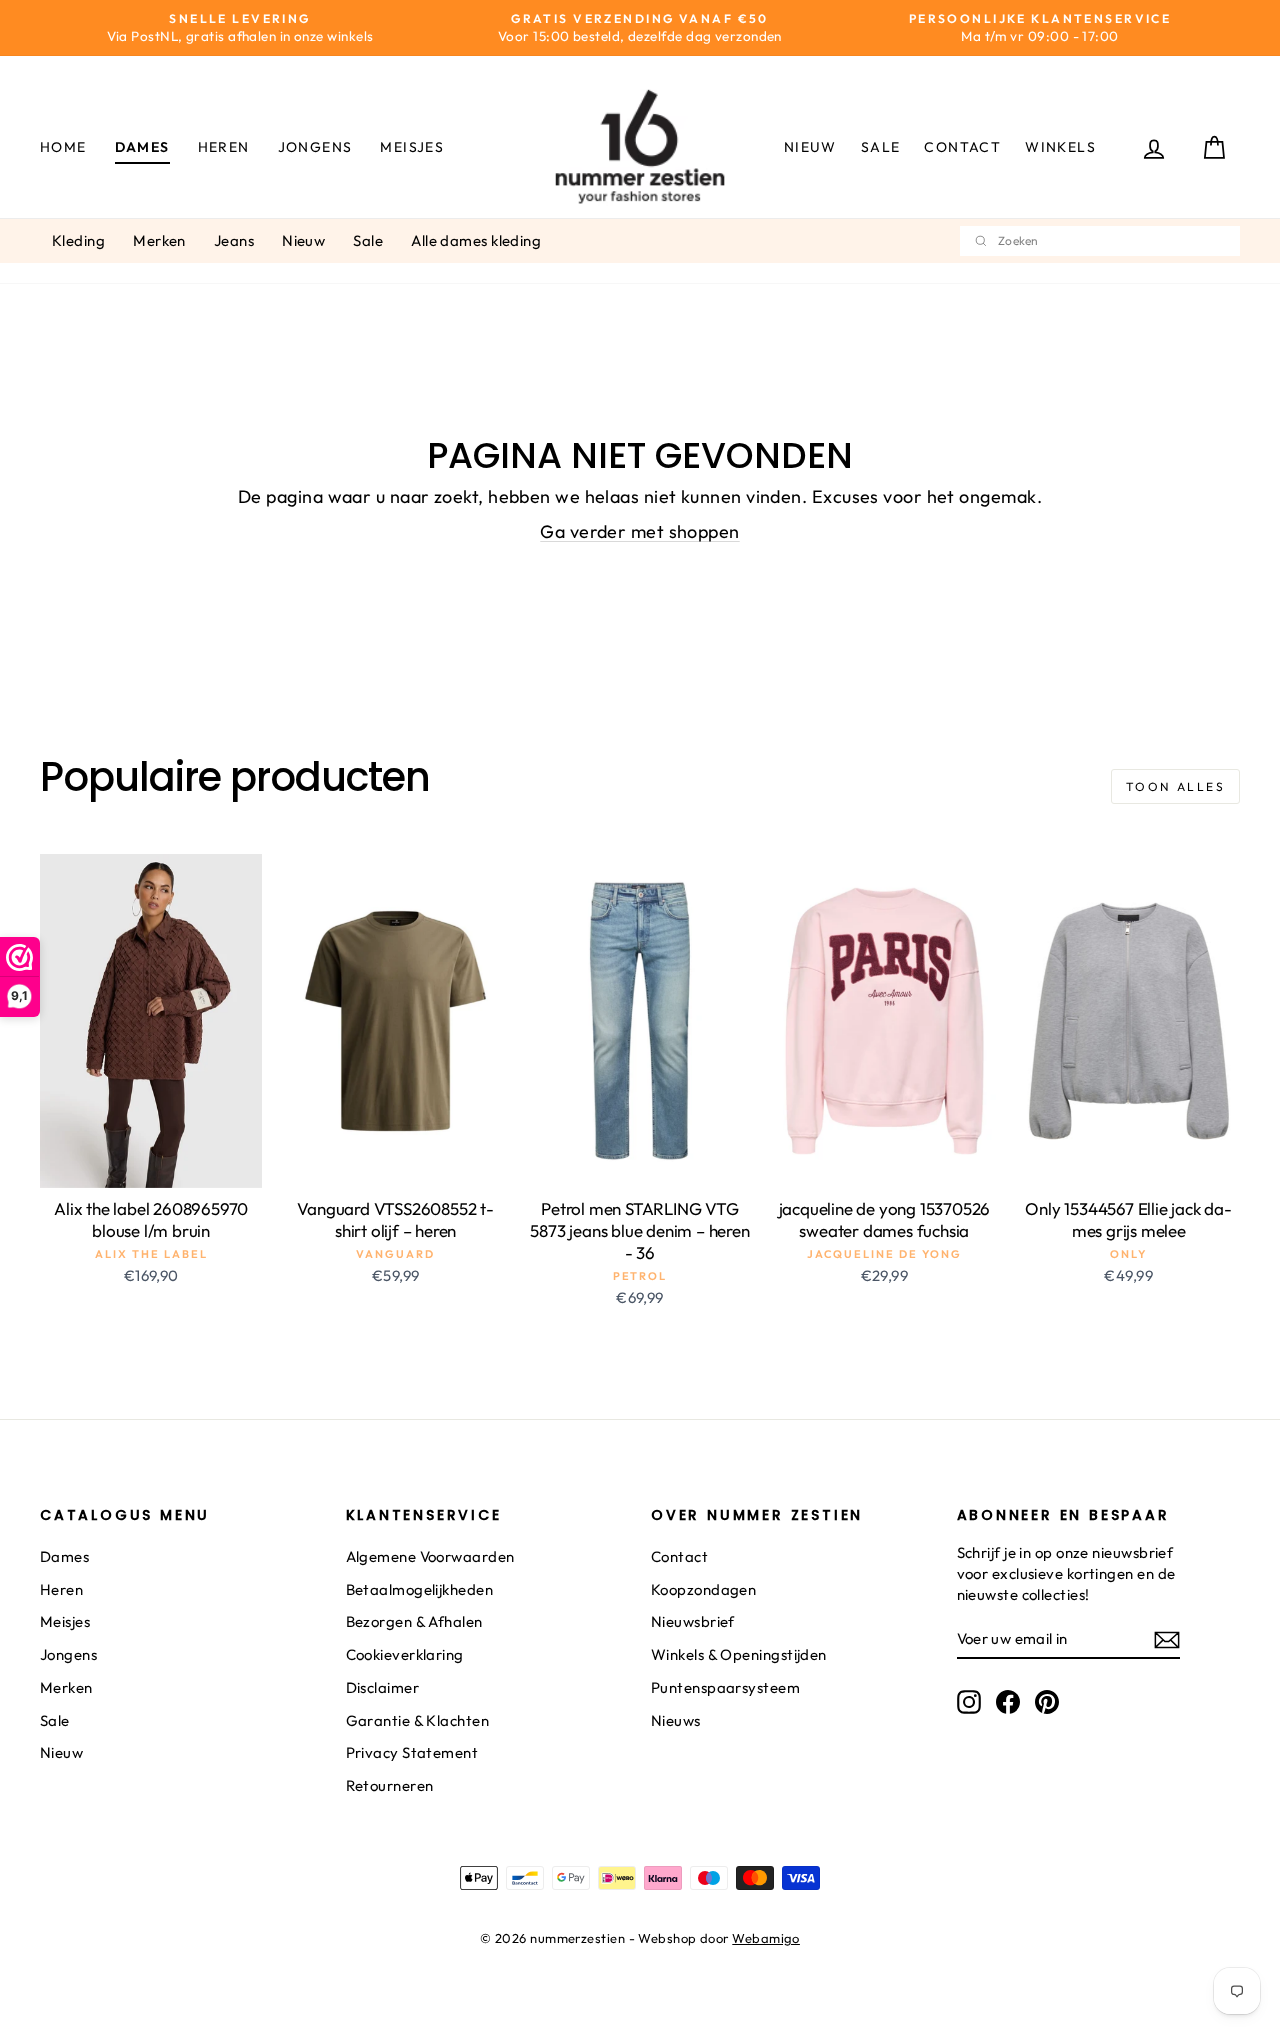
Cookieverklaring (405, 1654)
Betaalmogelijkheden (420, 1589)
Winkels (1060, 147)
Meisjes (412, 147)
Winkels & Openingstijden (739, 1654)
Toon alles (1175, 786)
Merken (159, 240)
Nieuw (810, 147)
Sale (881, 147)
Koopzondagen (703, 1589)
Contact (962, 147)
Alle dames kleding (476, 240)
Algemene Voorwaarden (430, 1556)
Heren (224, 147)
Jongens (315, 147)
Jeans (234, 240)
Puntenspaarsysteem (725, 1687)
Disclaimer (383, 1687)
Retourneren (390, 1785)
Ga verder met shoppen (639, 531)
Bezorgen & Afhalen (414, 1621)
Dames (142, 147)
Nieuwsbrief (693, 1621)
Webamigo (766, 1938)
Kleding (78, 240)
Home (63, 147)
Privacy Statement (412, 1752)
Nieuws (676, 1720)
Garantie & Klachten (418, 1720)
